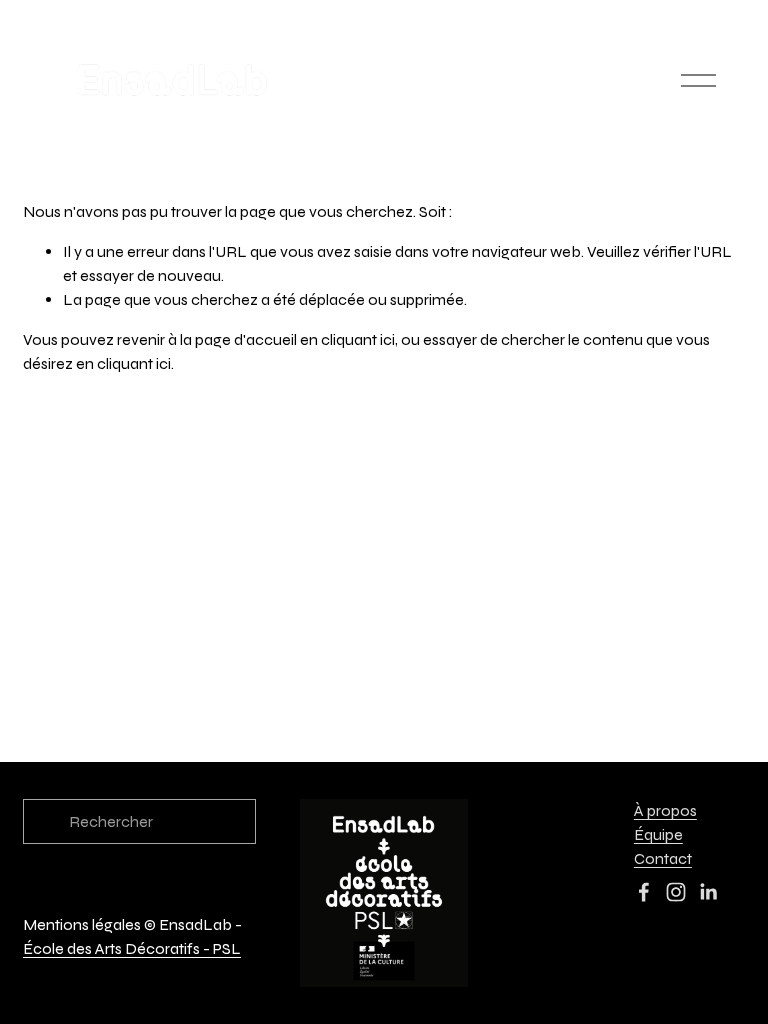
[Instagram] (676, 892)
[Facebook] (644, 892)
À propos (665, 810)
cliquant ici (358, 339)
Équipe (658, 834)
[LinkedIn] (708, 892)
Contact (663, 858)
